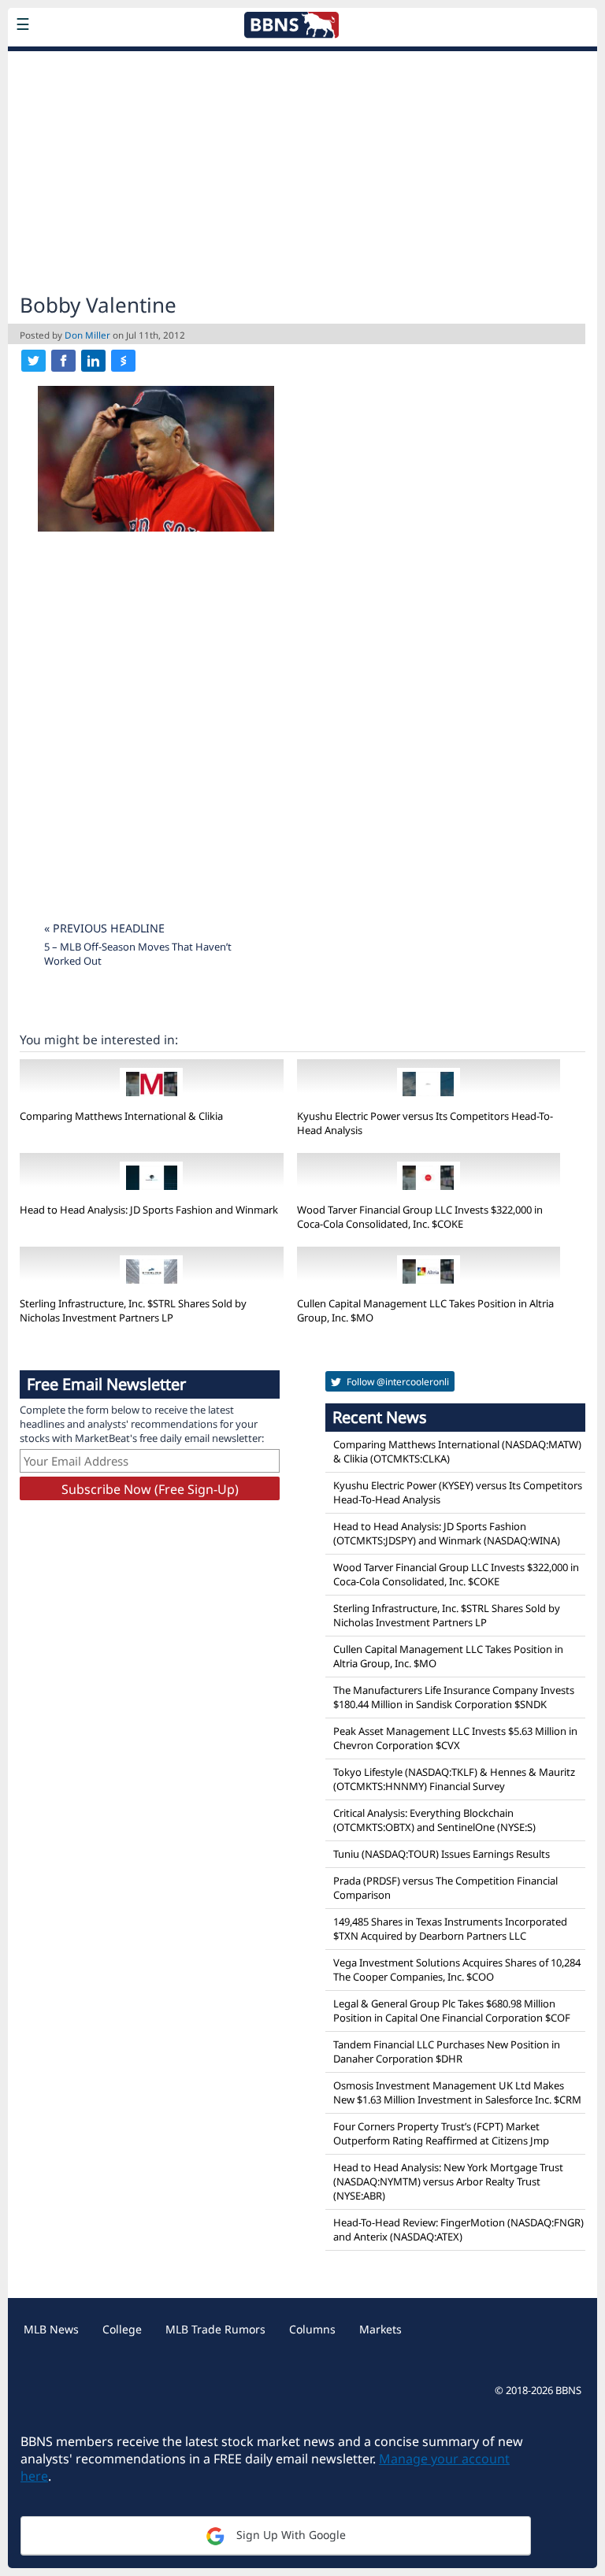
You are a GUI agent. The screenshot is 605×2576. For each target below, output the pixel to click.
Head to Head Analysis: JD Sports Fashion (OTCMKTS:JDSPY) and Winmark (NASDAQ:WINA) (447, 1533)
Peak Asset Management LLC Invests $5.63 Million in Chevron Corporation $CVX (455, 1738)
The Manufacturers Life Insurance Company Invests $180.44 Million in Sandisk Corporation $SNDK (454, 1697)
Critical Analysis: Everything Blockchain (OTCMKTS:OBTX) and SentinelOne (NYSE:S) (434, 1820)
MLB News (51, 2329)
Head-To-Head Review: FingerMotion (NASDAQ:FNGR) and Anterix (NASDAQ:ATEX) (458, 2229)
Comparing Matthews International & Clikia (121, 1116)
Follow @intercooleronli (397, 1382)
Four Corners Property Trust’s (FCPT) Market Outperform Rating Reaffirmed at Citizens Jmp (441, 2133)
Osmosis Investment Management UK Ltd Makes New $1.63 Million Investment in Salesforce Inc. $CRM (457, 2092)
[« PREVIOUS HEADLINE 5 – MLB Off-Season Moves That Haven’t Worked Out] (148, 908)
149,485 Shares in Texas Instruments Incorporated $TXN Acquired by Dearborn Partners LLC (450, 1929)
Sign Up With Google (290, 2535)
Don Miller (87, 335)
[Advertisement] (302, 170)
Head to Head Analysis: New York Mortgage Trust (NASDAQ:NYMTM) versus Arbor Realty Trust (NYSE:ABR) (448, 2181)
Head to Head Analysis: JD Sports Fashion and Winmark (149, 1210)
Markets (380, 2329)
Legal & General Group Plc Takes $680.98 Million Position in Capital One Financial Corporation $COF (452, 2011)
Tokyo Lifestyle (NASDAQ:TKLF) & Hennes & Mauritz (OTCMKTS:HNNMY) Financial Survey (454, 1779)
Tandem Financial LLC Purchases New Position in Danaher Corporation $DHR (447, 2052)
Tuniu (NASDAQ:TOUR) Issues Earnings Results (442, 1854)
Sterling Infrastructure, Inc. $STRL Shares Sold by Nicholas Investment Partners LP (133, 1310)
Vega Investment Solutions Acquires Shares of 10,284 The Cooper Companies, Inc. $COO (457, 1970)
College (122, 2329)
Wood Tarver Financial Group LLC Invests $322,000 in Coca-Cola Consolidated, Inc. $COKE (420, 1217)
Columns (312, 2329)
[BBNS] (122, 61)
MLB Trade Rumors (215, 2329)
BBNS (568, 2390)
